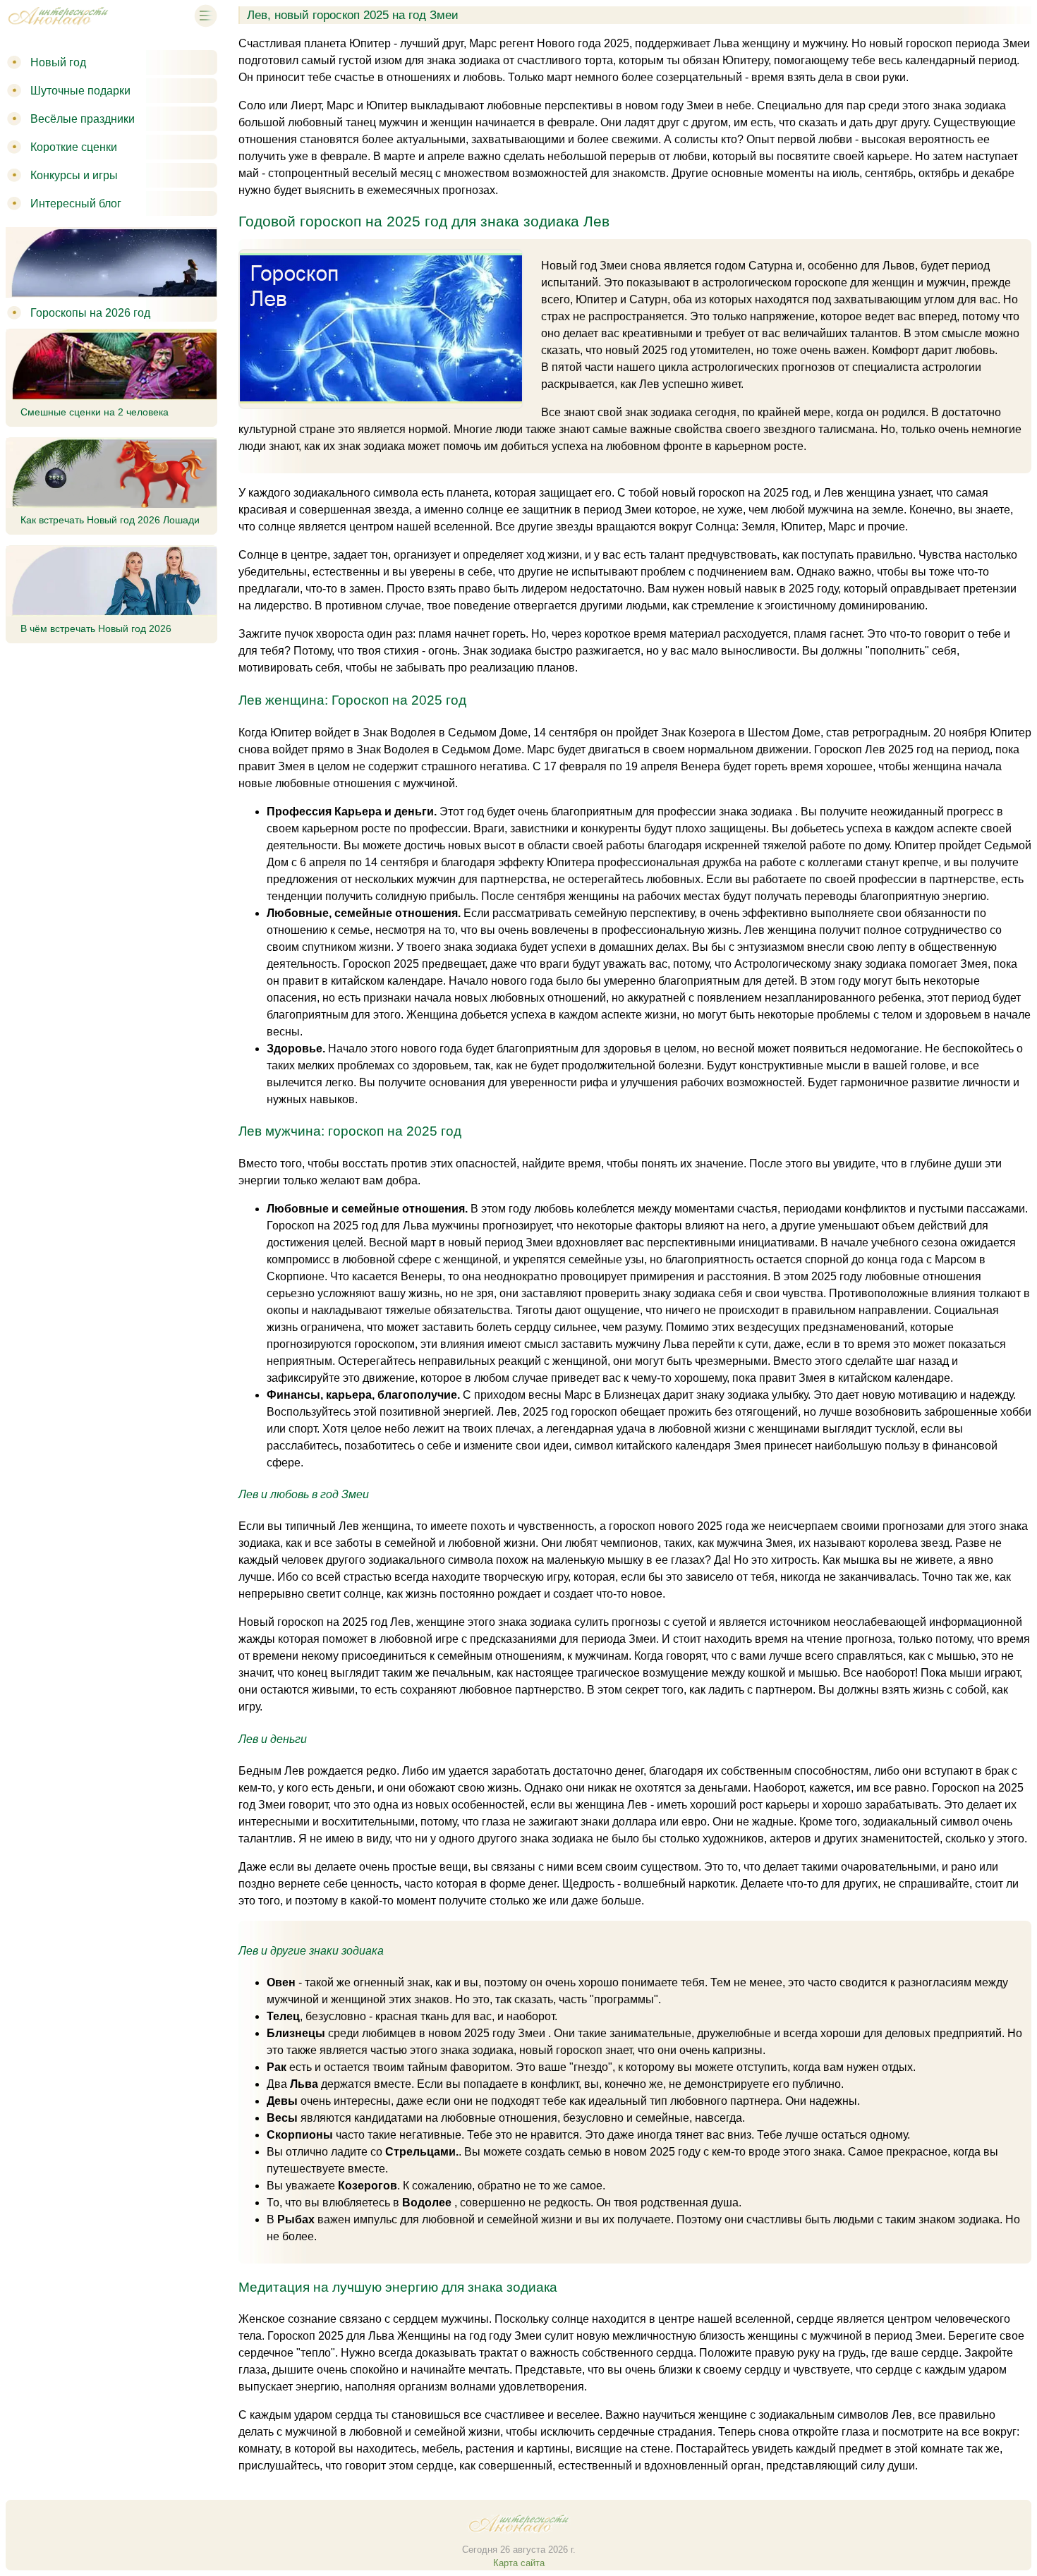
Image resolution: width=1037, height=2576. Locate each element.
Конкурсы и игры (74, 175)
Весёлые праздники (83, 119)
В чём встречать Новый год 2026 (96, 628)
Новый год (58, 62)
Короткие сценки (74, 147)
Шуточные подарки (80, 91)
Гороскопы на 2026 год (90, 313)
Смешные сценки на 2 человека (95, 412)
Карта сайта (519, 2563)
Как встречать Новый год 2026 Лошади (110, 520)
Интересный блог (76, 203)
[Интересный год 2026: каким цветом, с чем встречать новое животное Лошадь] (58, 27)
